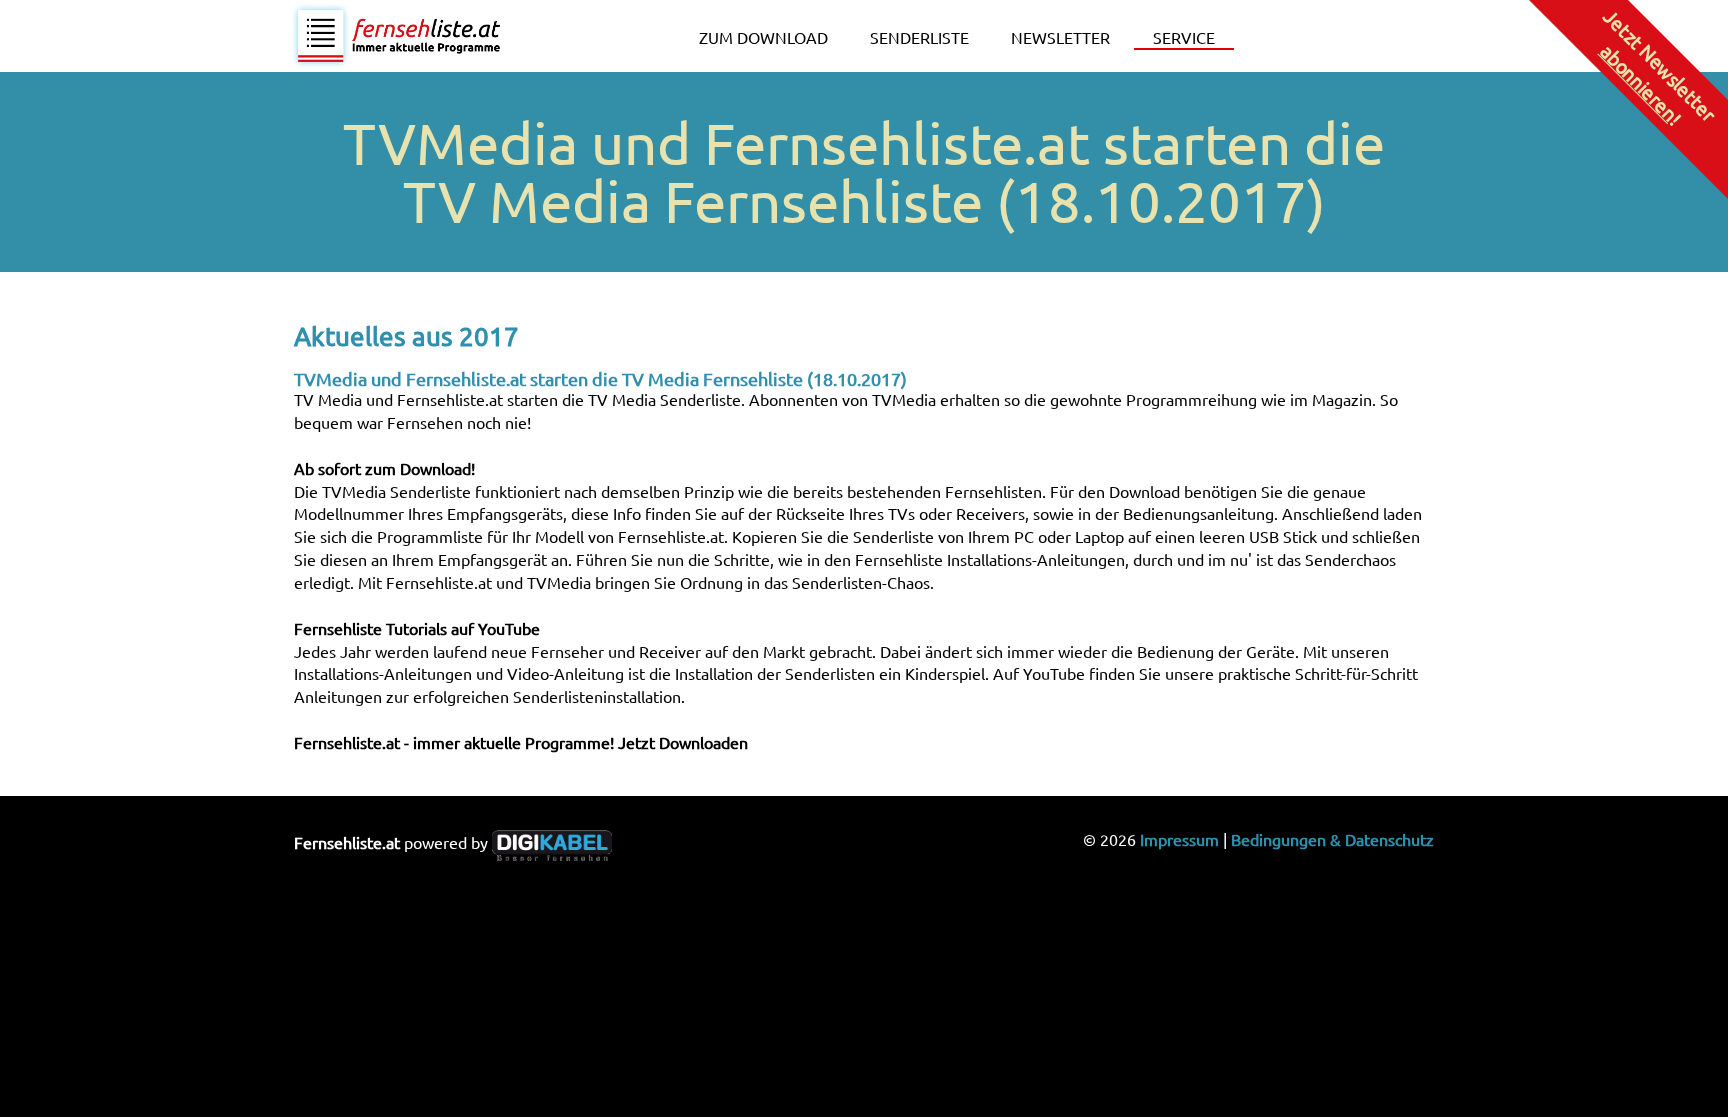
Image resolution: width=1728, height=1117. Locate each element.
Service (1184, 37)
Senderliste (919, 37)
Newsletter (1060, 37)
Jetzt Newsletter (1658, 66)
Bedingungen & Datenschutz (1332, 839)
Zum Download (763, 37)
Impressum (1179, 839)
